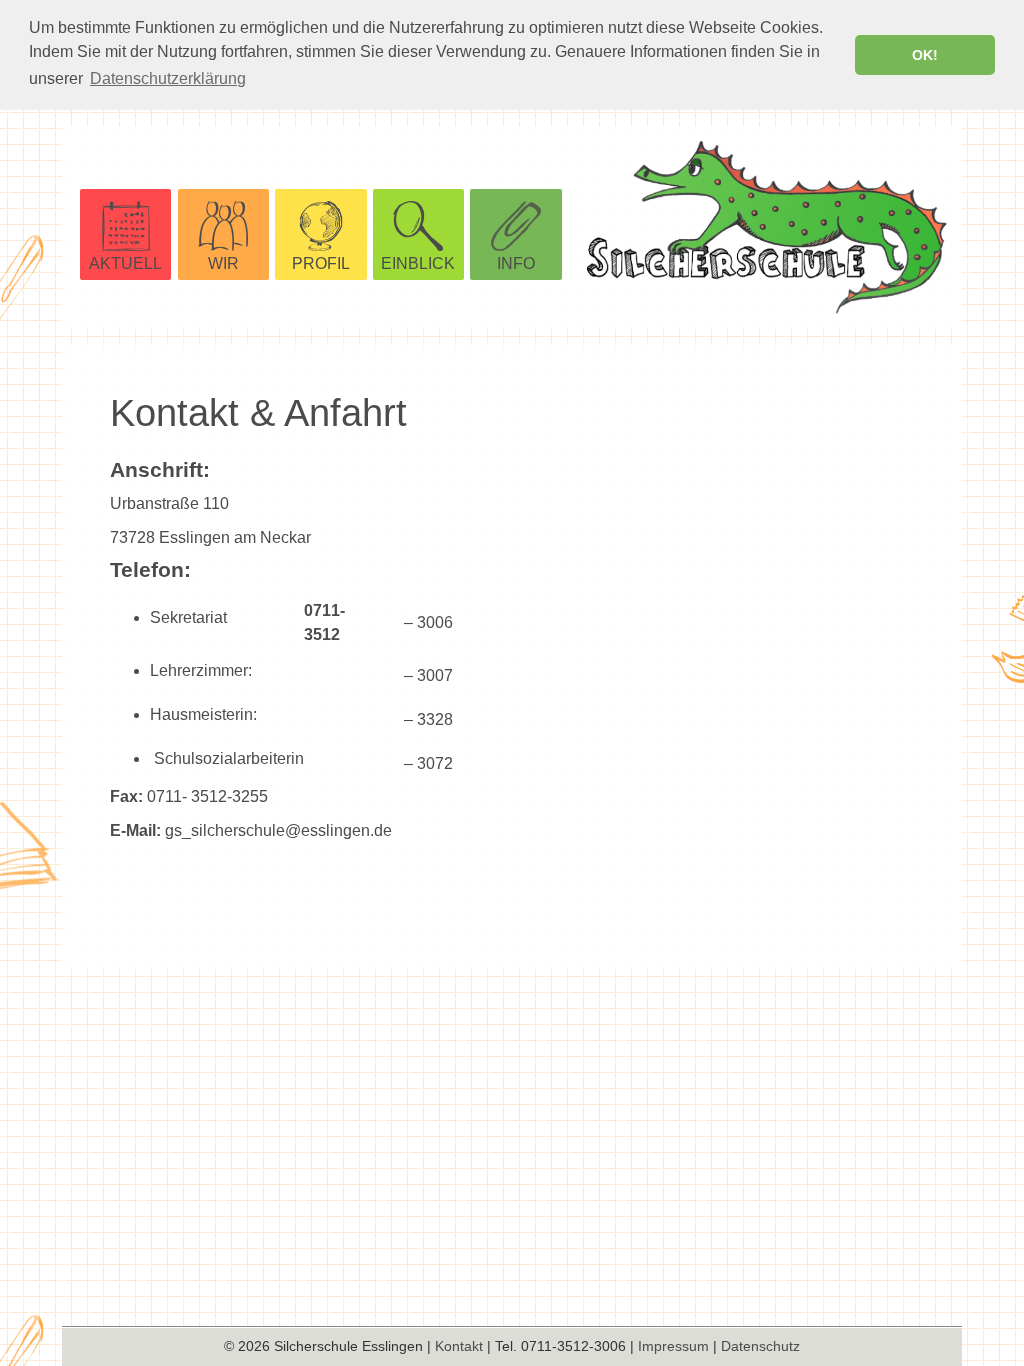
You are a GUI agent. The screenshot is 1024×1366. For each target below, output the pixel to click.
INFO (516, 263)
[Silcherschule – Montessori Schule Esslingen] (774, 227)
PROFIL (321, 263)
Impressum (673, 1346)
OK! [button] (925, 55)
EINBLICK (418, 263)
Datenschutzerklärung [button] (168, 78)
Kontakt (459, 1346)
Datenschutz (760, 1346)
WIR (223, 263)
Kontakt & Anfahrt (258, 412)
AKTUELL (125, 263)
